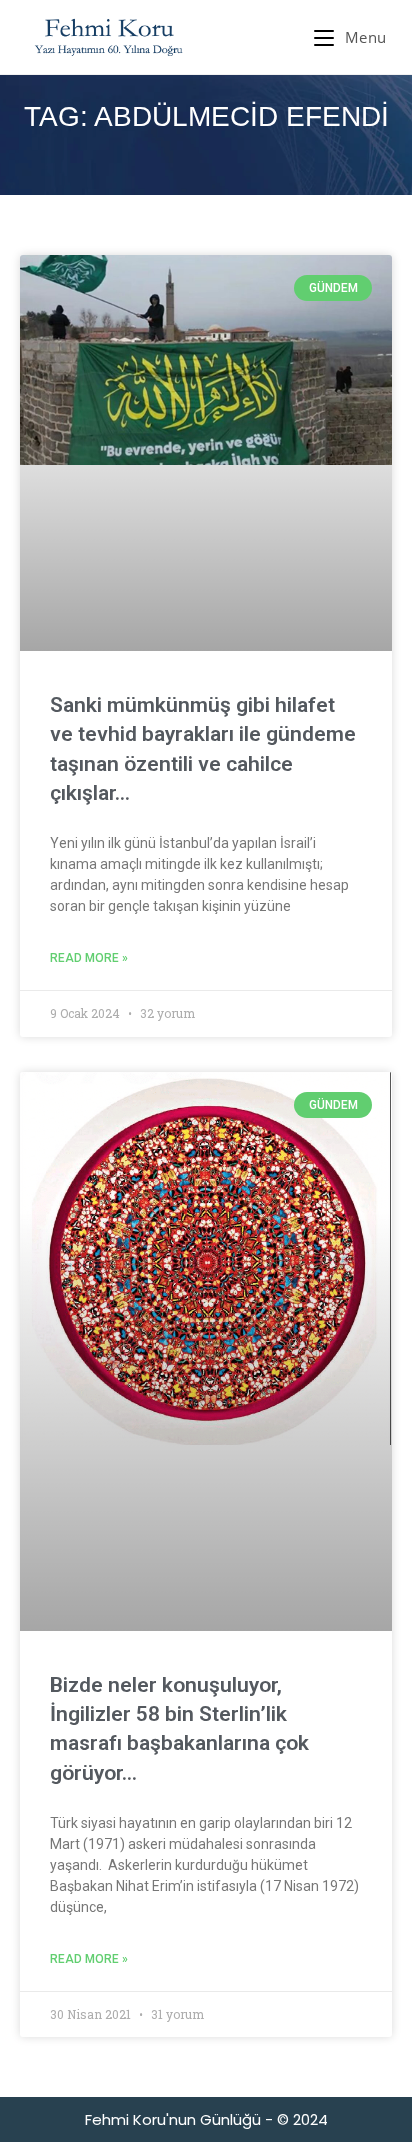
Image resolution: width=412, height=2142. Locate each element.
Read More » (89, 958)
